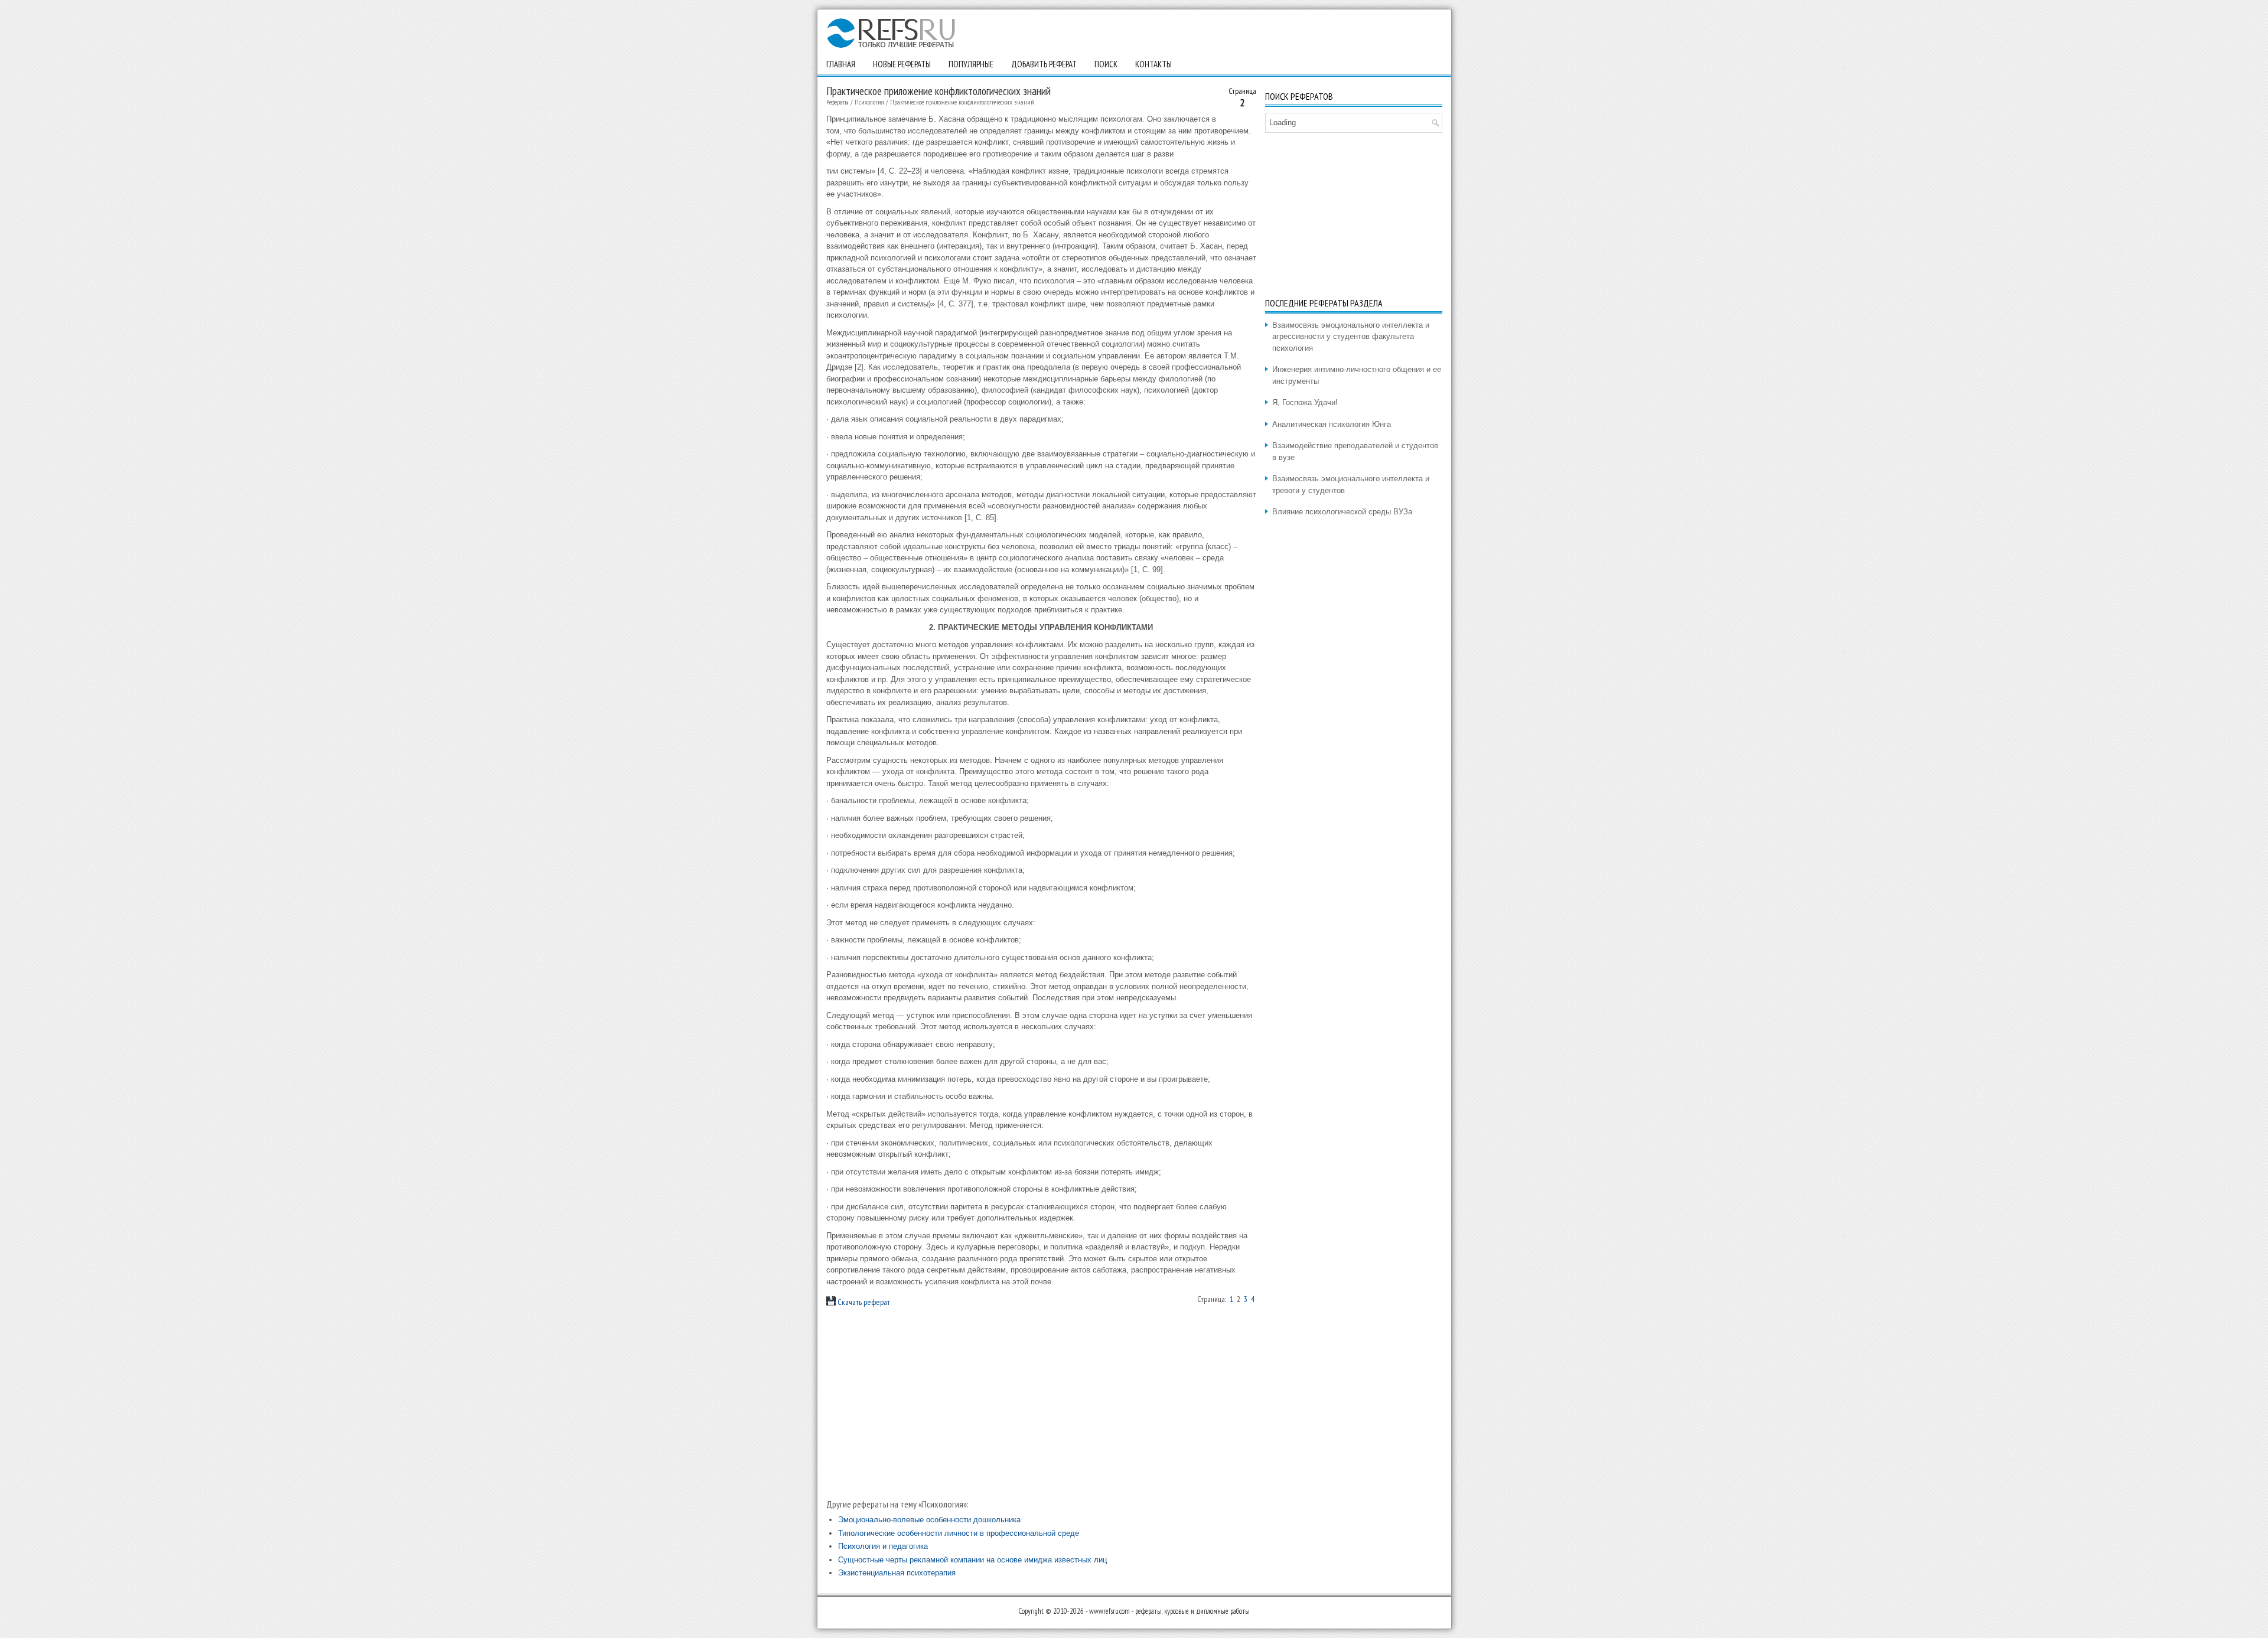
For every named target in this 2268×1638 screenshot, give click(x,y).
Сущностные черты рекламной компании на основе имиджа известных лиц (972, 1560)
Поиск (1106, 64)
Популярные (971, 64)
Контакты (1153, 64)
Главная (841, 64)
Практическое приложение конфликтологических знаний (962, 102)
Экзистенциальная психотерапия (897, 1573)
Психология (869, 102)
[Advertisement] (1041, 1403)
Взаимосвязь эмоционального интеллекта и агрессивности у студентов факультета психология (1351, 337)
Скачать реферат (863, 1302)
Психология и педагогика (883, 1546)
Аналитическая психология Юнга (1332, 424)
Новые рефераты (902, 64)
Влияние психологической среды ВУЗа (1342, 512)
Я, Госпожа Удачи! (1305, 402)
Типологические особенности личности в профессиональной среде (959, 1533)
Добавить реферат (1044, 64)
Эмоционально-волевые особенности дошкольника (929, 1520)
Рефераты (838, 102)
